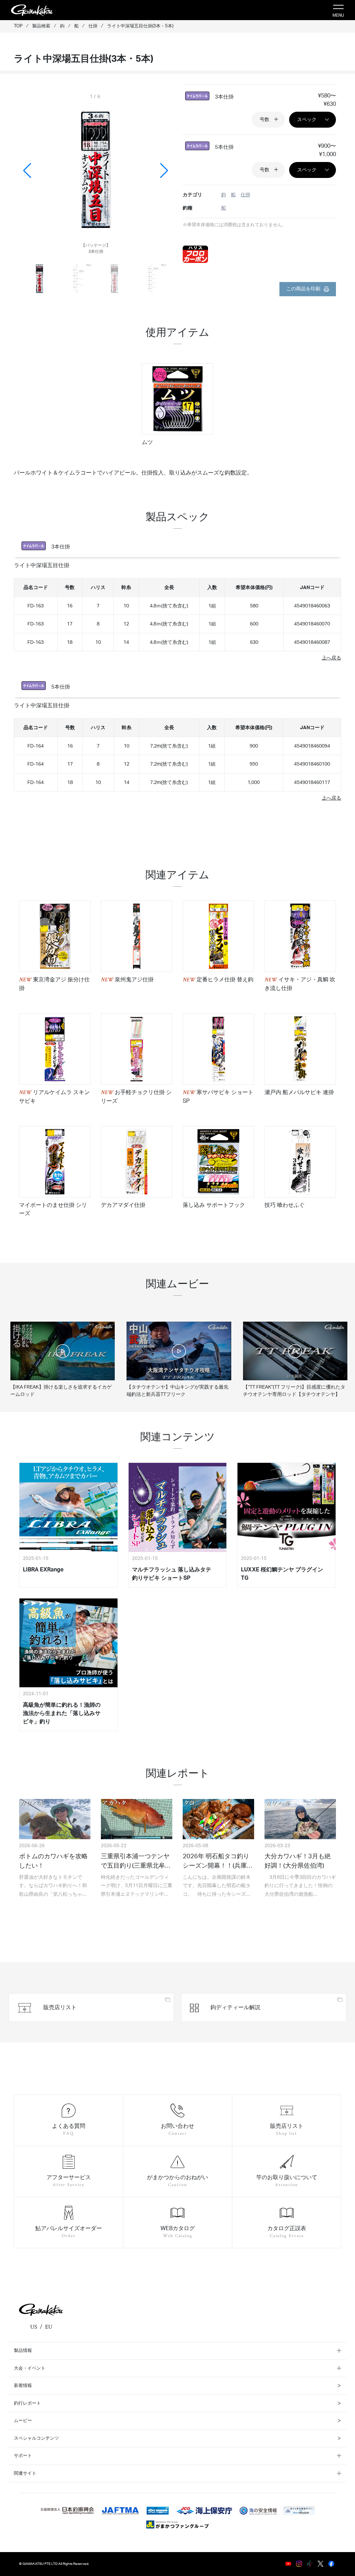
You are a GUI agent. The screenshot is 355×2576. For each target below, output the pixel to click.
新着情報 (23, 2386)
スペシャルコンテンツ (36, 2438)
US (34, 2327)
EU (49, 2327)
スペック (307, 120)
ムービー (23, 2421)
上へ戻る (331, 658)
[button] (164, 171)
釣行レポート (27, 2403)
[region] (177, 409)
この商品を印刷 (303, 289)
